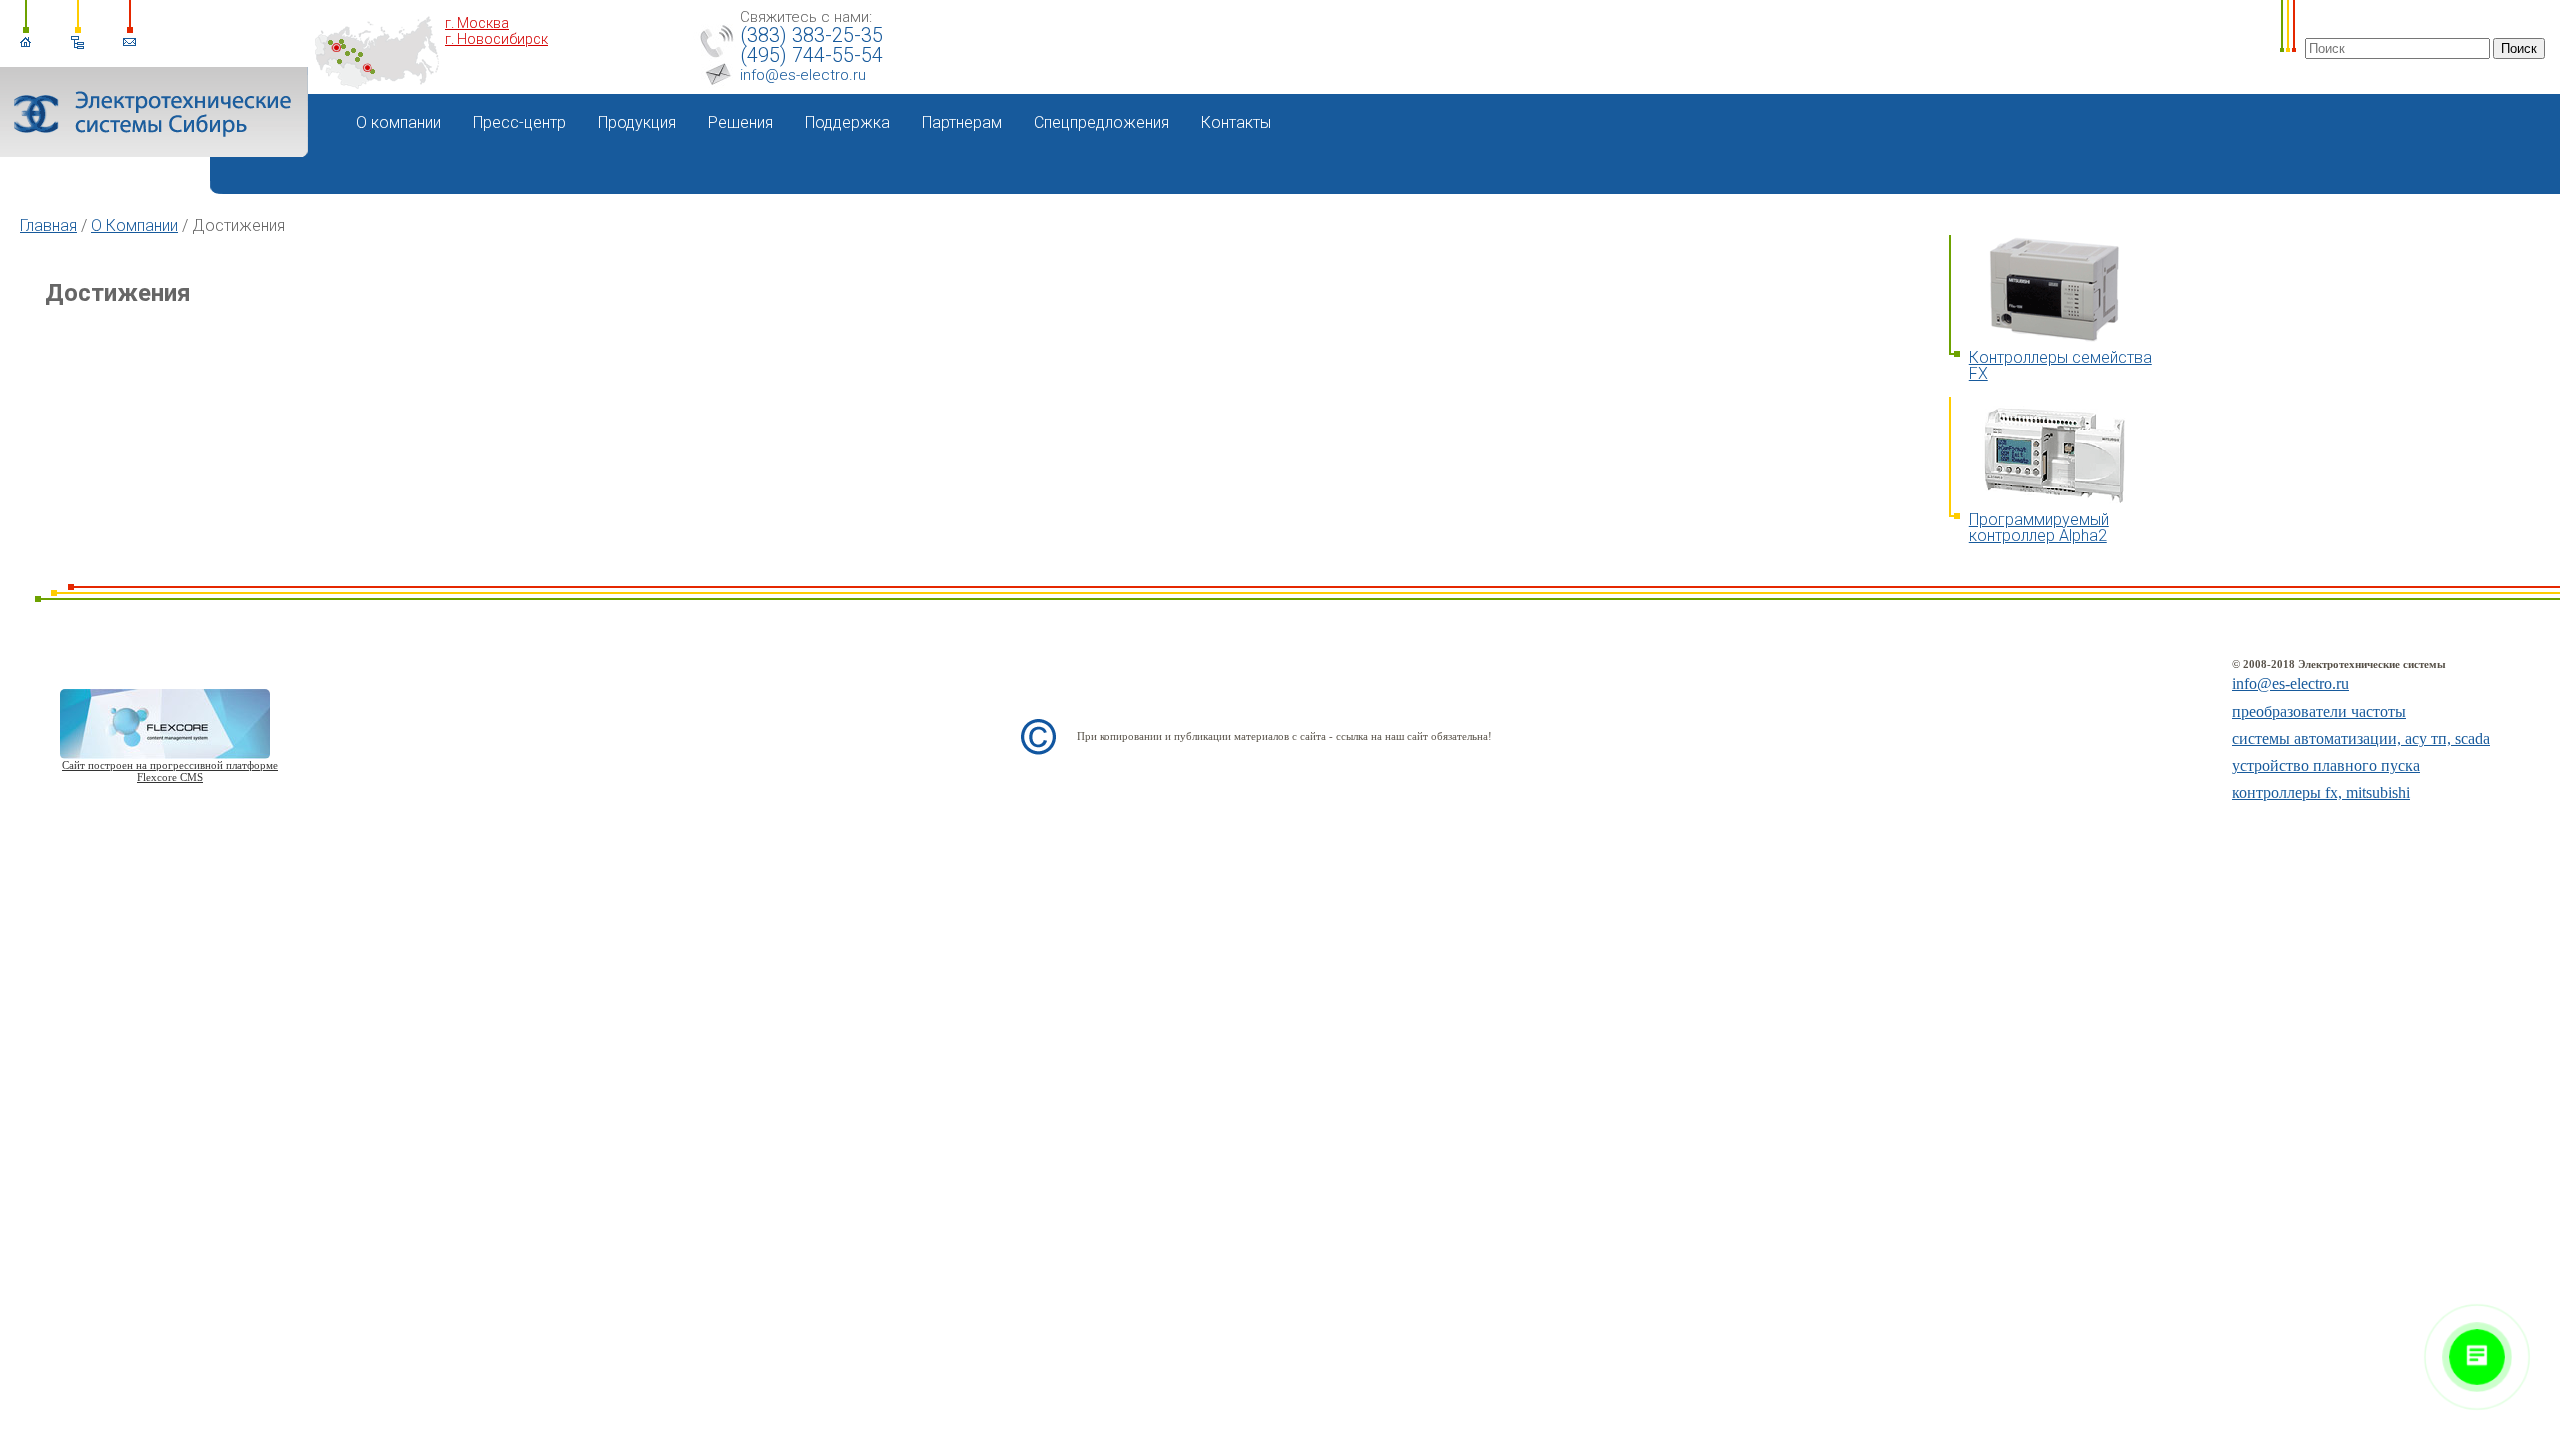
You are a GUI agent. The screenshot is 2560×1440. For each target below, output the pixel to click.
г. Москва (477, 23)
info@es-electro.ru (803, 75)
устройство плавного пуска (2326, 765)
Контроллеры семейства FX (2060, 365)
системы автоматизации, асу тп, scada (2361, 738)
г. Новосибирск (496, 39)
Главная (48, 225)
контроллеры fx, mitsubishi (2321, 792)
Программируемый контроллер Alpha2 (2039, 527)
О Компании (134, 225)
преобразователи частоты (2319, 711)
